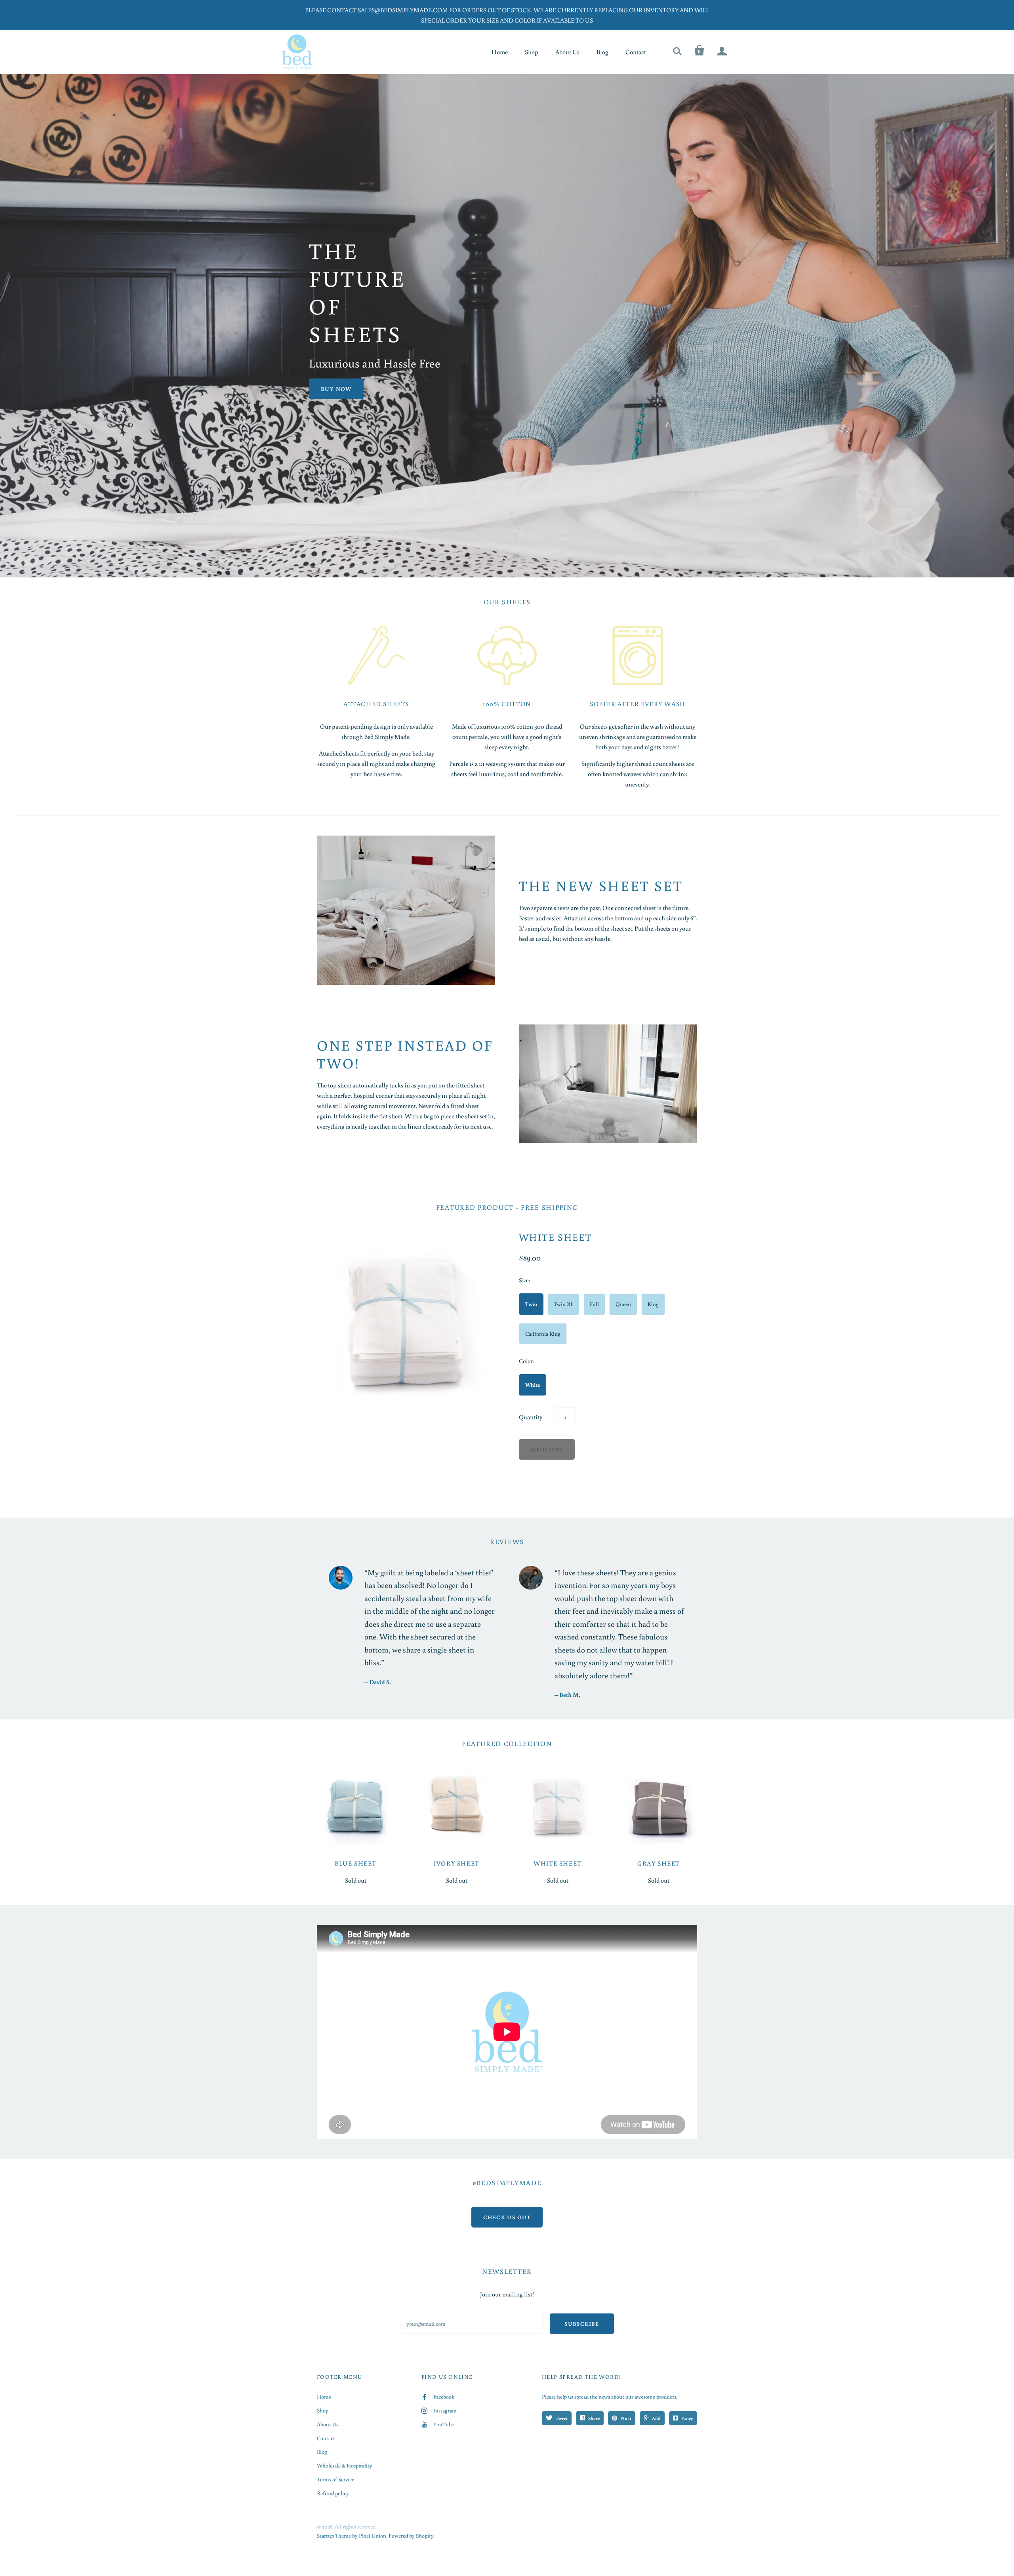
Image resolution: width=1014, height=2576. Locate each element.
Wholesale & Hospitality (345, 2466)
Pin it (626, 2418)
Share (594, 2418)
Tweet (562, 2418)
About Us (567, 52)
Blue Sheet (355, 1863)
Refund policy (333, 2493)
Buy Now (336, 389)
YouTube (444, 2424)
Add (656, 2418)
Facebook (444, 2397)
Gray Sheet (659, 1863)
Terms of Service (335, 2479)
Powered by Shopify (411, 2536)
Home (500, 52)
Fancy (687, 2418)
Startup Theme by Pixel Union (352, 2536)
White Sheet (555, 1237)
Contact (636, 52)
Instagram (445, 2410)
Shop (532, 52)
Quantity (531, 1417)
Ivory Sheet (456, 1863)
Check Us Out (507, 2217)
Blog (602, 52)
